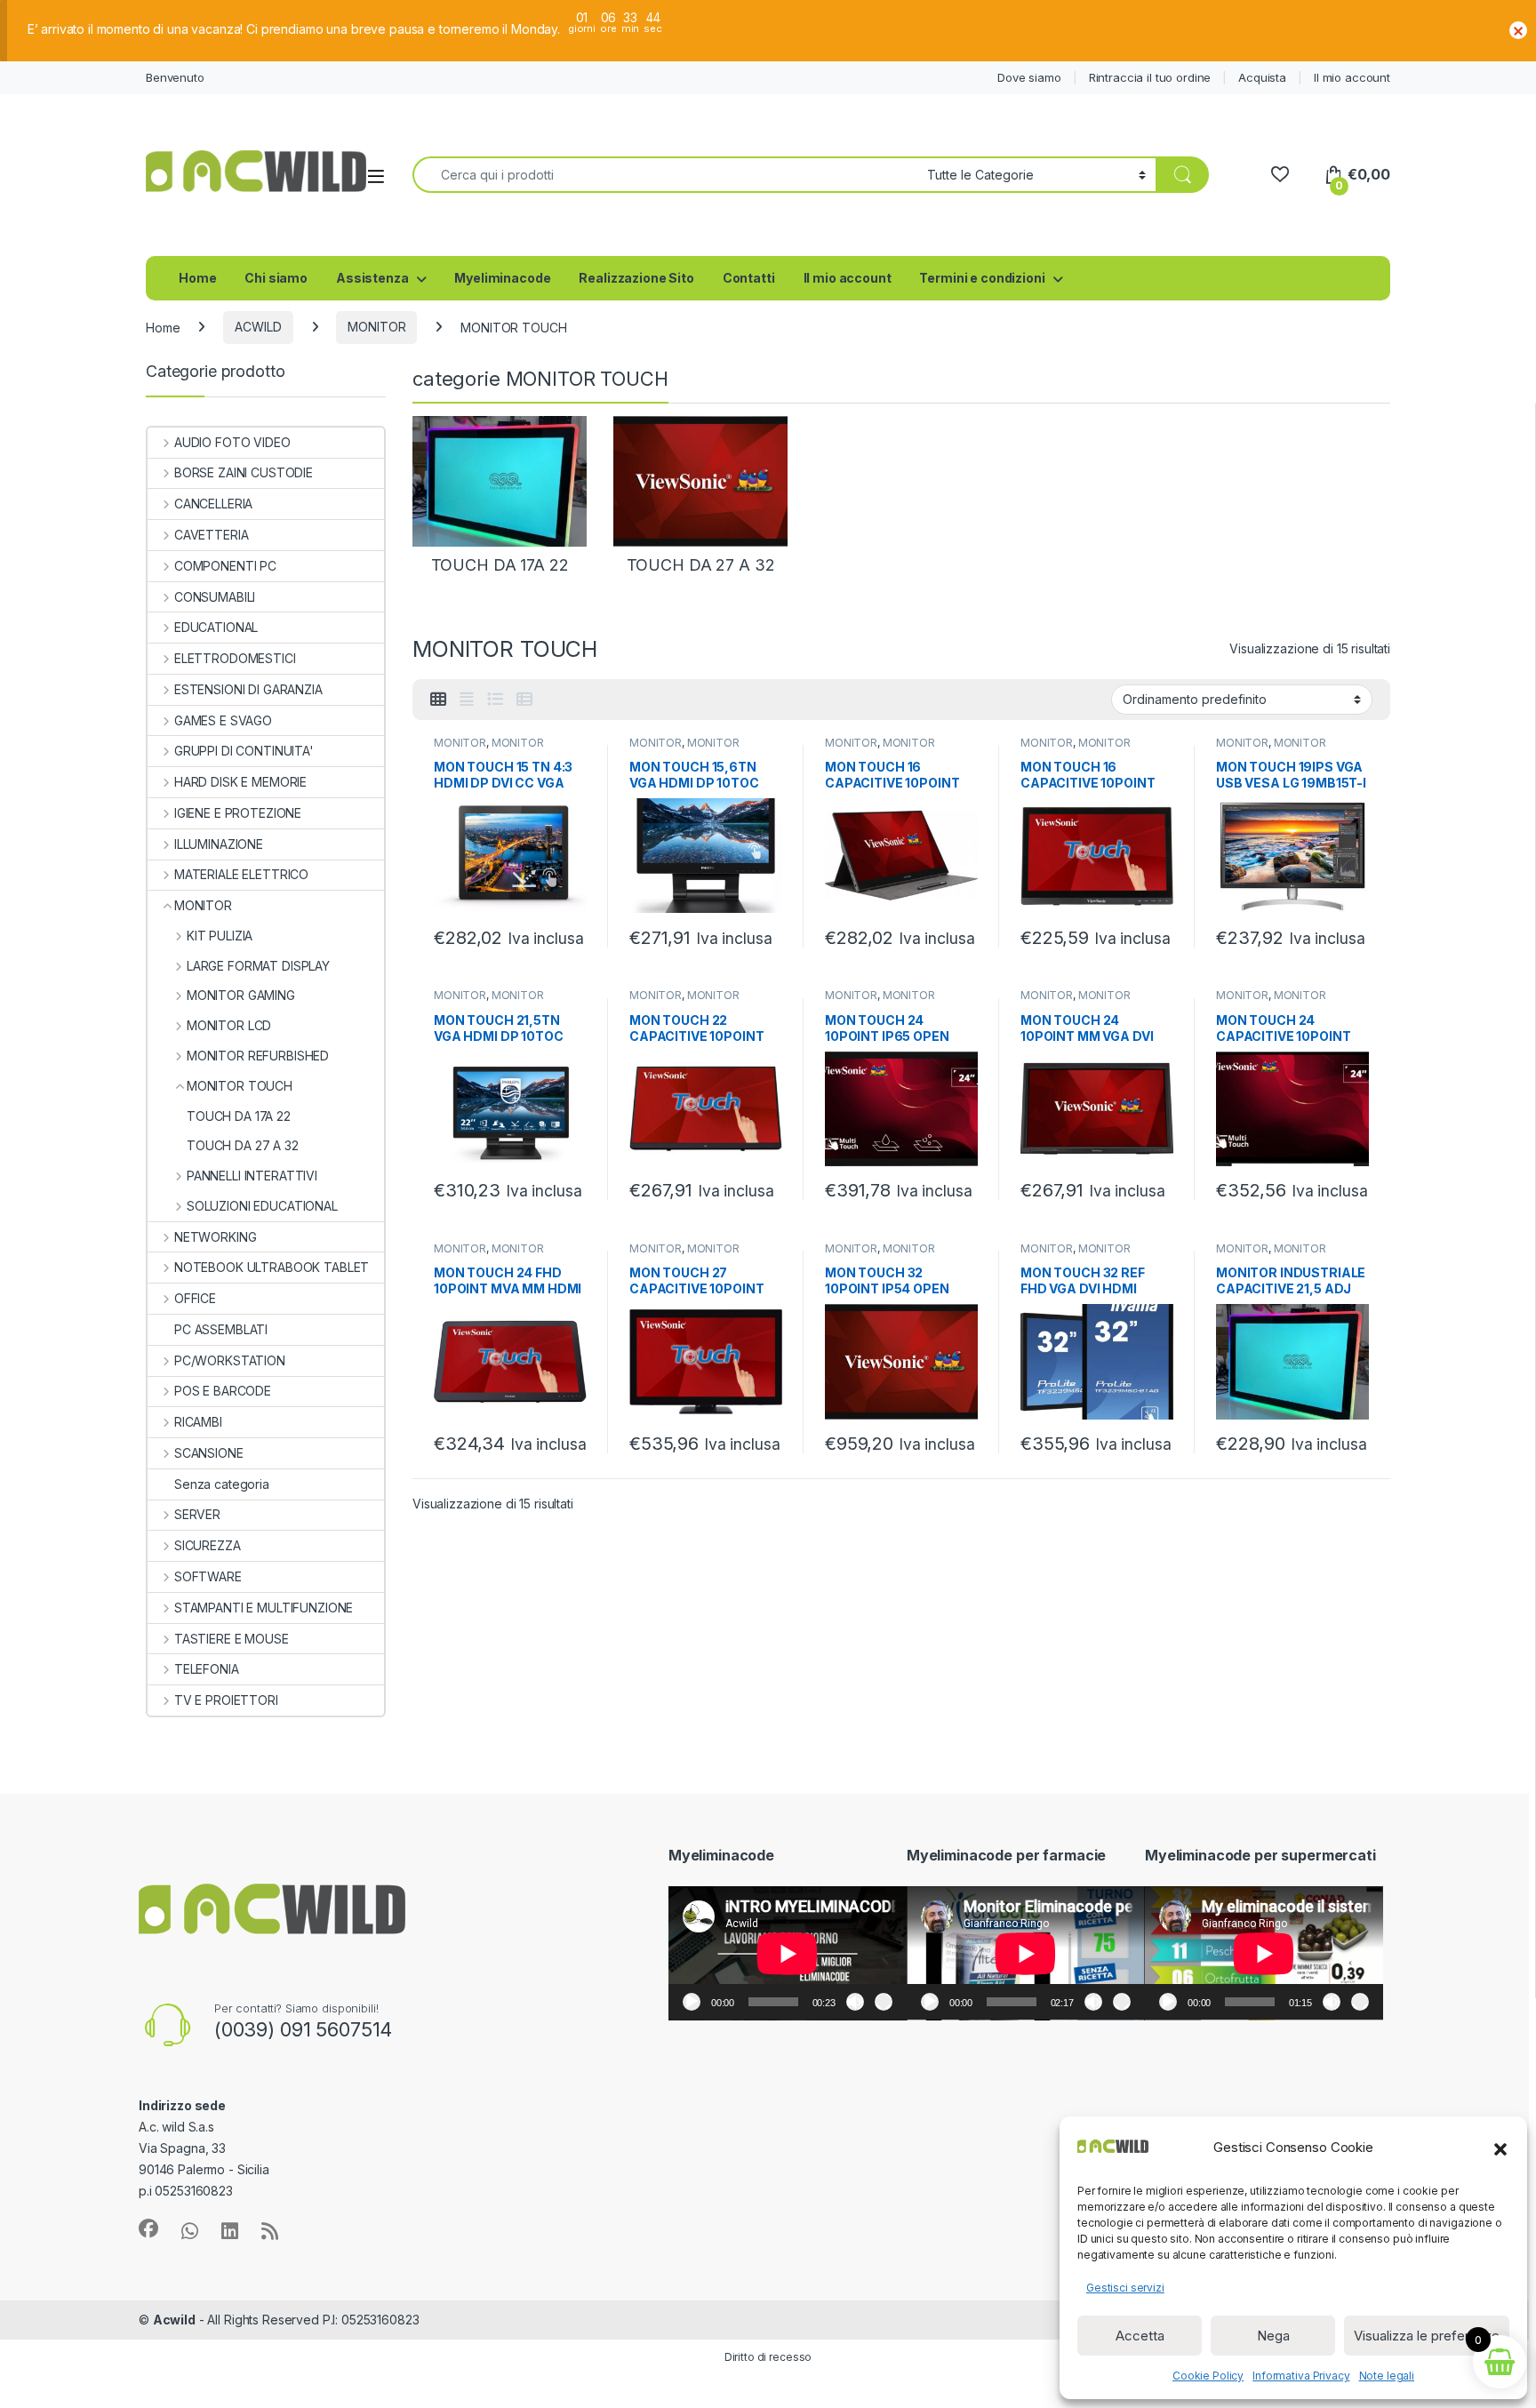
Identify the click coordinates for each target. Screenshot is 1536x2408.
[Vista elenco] (495, 700)
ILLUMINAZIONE (219, 844)
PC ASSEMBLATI (221, 1329)
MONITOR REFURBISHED (258, 1056)
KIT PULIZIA (220, 936)
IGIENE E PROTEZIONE (238, 813)
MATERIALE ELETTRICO (241, 874)
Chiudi (1518, 30)
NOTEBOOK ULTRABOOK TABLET (272, 1267)
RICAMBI (198, 1422)
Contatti (749, 278)
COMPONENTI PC (225, 566)
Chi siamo (276, 278)
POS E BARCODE (223, 1391)
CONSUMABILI (215, 597)
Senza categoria (222, 1484)
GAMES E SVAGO (223, 720)
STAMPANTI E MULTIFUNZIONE (264, 1608)
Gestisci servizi (1125, 2288)
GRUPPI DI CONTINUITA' (244, 751)
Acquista (1262, 77)
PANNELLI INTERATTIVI (252, 1176)
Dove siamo (1029, 77)
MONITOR (376, 327)
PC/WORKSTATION (230, 1360)
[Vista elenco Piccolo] (524, 700)
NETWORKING (215, 1237)
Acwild (174, 2320)
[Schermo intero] (884, 2002)
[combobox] (665, 175)
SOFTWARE (208, 1576)
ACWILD (258, 327)
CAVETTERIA (211, 535)
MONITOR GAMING (241, 995)
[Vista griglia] (438, 700)
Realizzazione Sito (636, 278)
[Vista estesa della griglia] (467, 700)
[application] (788, 1953)
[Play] (692, 2002)
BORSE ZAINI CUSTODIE (244, 472)
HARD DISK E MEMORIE (240, 782)
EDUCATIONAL (216, 627)
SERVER (197, 1514)
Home (197, 278)
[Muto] (855, 2002)
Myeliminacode (502, 278)
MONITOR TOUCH (240, 1086)
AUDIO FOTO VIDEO (232, 442)
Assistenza (372, 278)
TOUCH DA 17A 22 (239, 1116)
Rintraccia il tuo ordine (1150, 77)
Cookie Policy (1208, 2376)
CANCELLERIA (213, 504)
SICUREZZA (208, 1545)
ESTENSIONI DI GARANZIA (248, 689)
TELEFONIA (207, 1669)
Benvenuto (175, 77)
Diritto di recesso (768, 2357)
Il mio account (1352, 77)
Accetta (1140, 2336)
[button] (1500, 2148)
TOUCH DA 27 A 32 (243, 1145)
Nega (1273, 2336)
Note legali (1387, 2376)
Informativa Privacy (1301, 2376)
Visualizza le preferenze (1427, 2336)
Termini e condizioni (982, 278)
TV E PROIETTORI (226, 1700)
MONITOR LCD (229, 1025)
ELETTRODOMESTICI (235, 658)
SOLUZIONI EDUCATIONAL (262, 1206)
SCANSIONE (209, 1453)
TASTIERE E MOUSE (232, 1639)
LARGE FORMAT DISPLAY (258, 966)
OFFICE (195, 1298)
